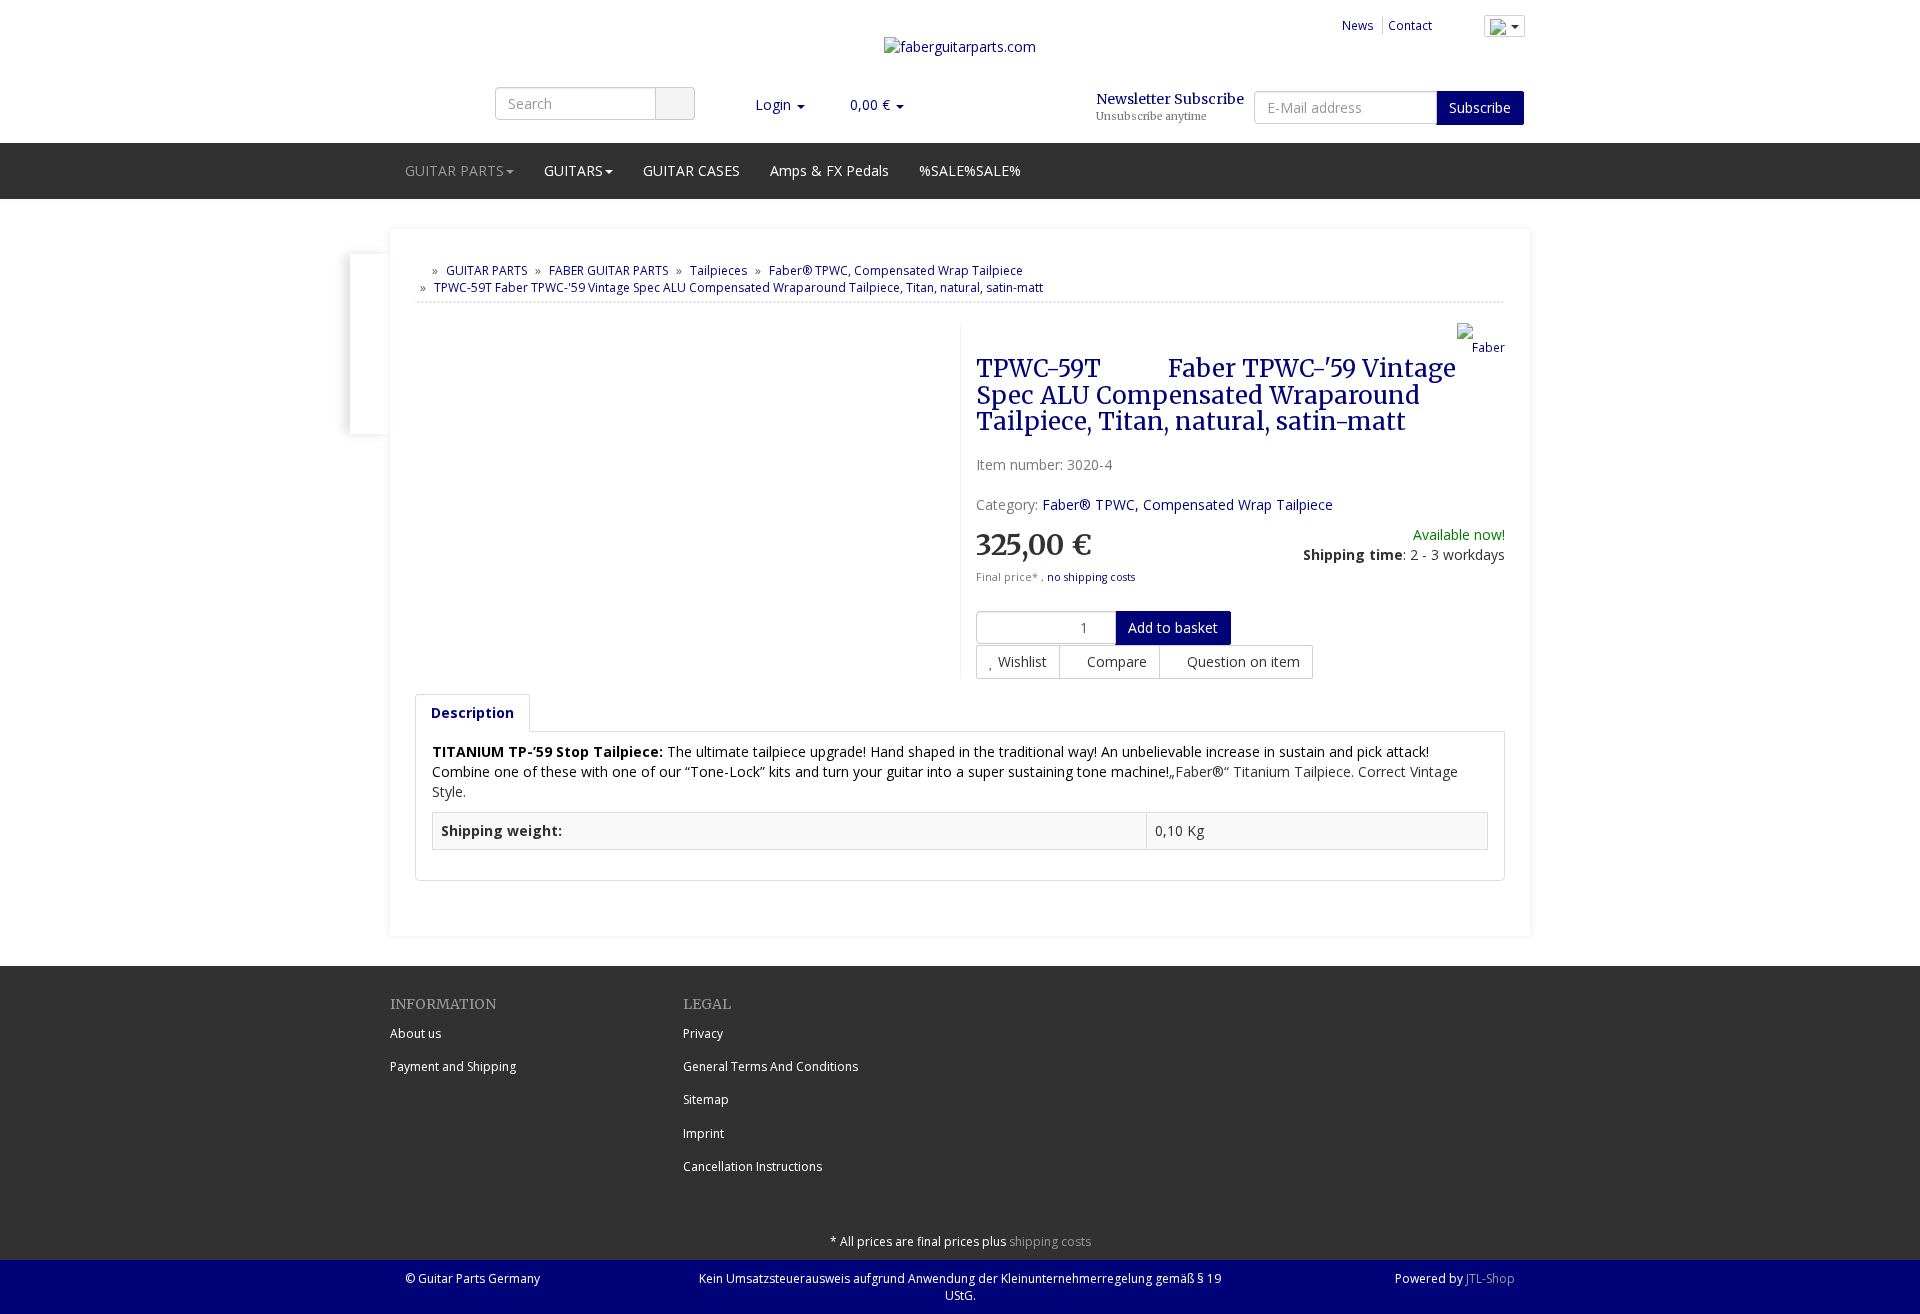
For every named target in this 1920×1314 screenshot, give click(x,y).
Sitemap (706, 1099)
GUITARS (573, 170)
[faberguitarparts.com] (960, 54)
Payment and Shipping (453, 1066)
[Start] (419, 270)
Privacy (703, 1033)
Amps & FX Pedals (829, 170)
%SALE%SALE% (970, 170)
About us (415, 1033)
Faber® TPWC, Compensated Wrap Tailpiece (1187, 504)
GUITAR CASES (691, 170)
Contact (1410, 25)
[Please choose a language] (1504, 26)
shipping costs (1050, 1241)
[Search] (675, 103)
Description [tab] (472, 712)
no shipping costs (1091, 577)
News (1358, 25)
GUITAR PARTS (454, 170)
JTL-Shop (1490, 1278)
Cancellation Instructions (752, 1166)
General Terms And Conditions (770, 1066)
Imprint (703, 1133)
